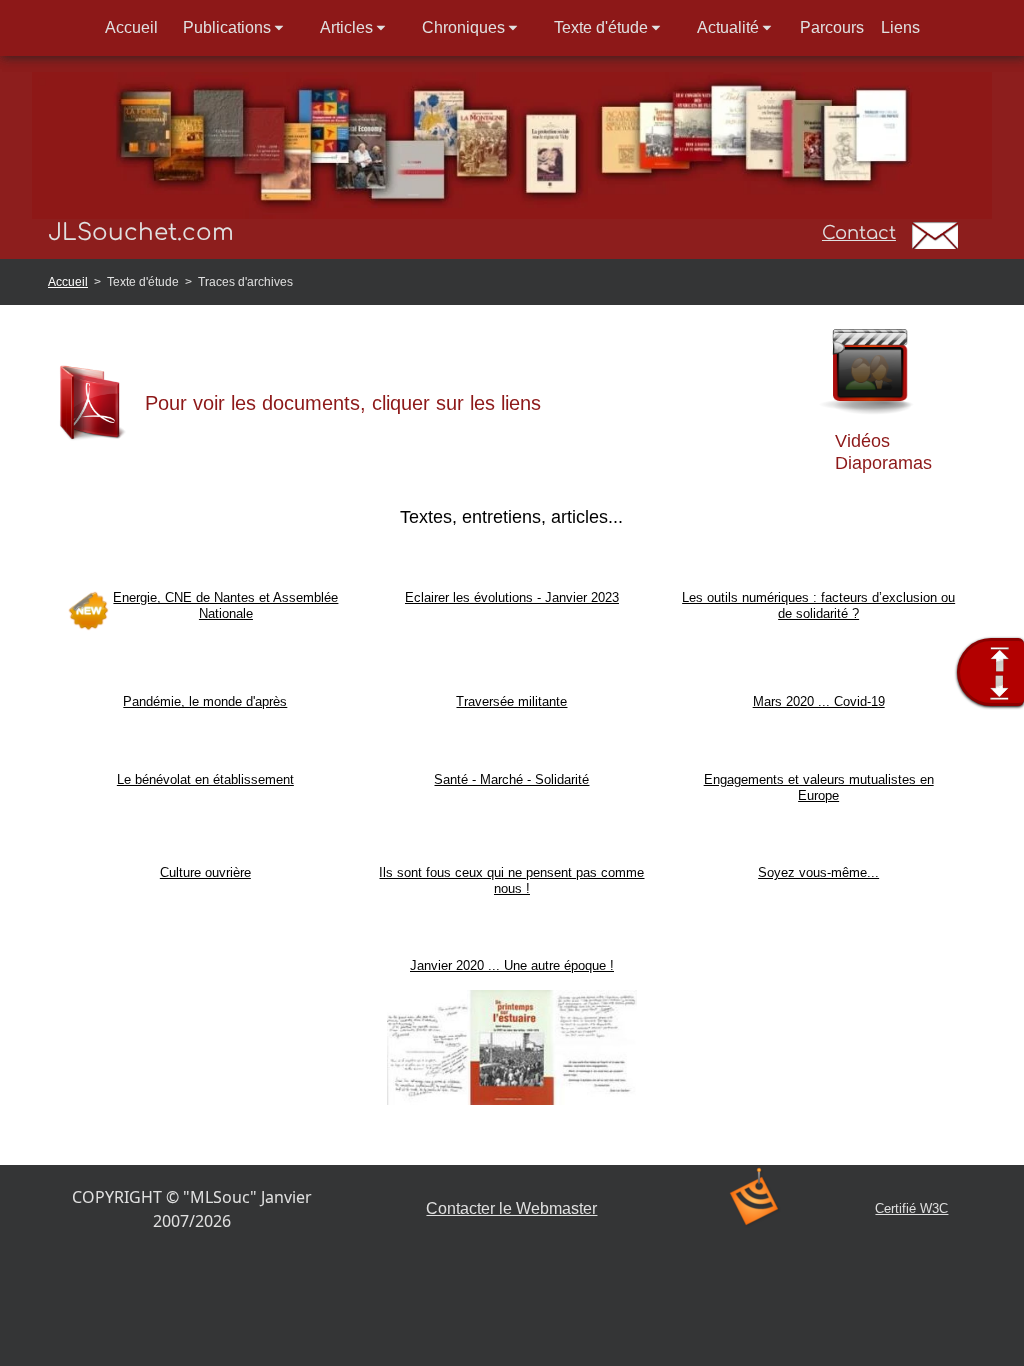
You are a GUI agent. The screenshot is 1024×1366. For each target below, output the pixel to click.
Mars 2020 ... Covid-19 (819, 701)
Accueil (68, 282)
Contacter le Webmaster (511, 1208)
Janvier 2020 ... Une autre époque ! (512, 965)
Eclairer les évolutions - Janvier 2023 (512, 597)
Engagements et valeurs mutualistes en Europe (819, 787)
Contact (859, 233)
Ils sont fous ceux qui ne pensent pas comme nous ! (511, 880)
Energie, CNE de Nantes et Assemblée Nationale (225, 605)
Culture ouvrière (205, 872)
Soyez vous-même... (818, 872)
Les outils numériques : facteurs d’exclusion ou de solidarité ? (818, 605)
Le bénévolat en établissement (205, 779)
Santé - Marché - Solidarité (511, 779)
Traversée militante (511, 701)
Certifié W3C (911, 1208)
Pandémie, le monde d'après (205, 701)
